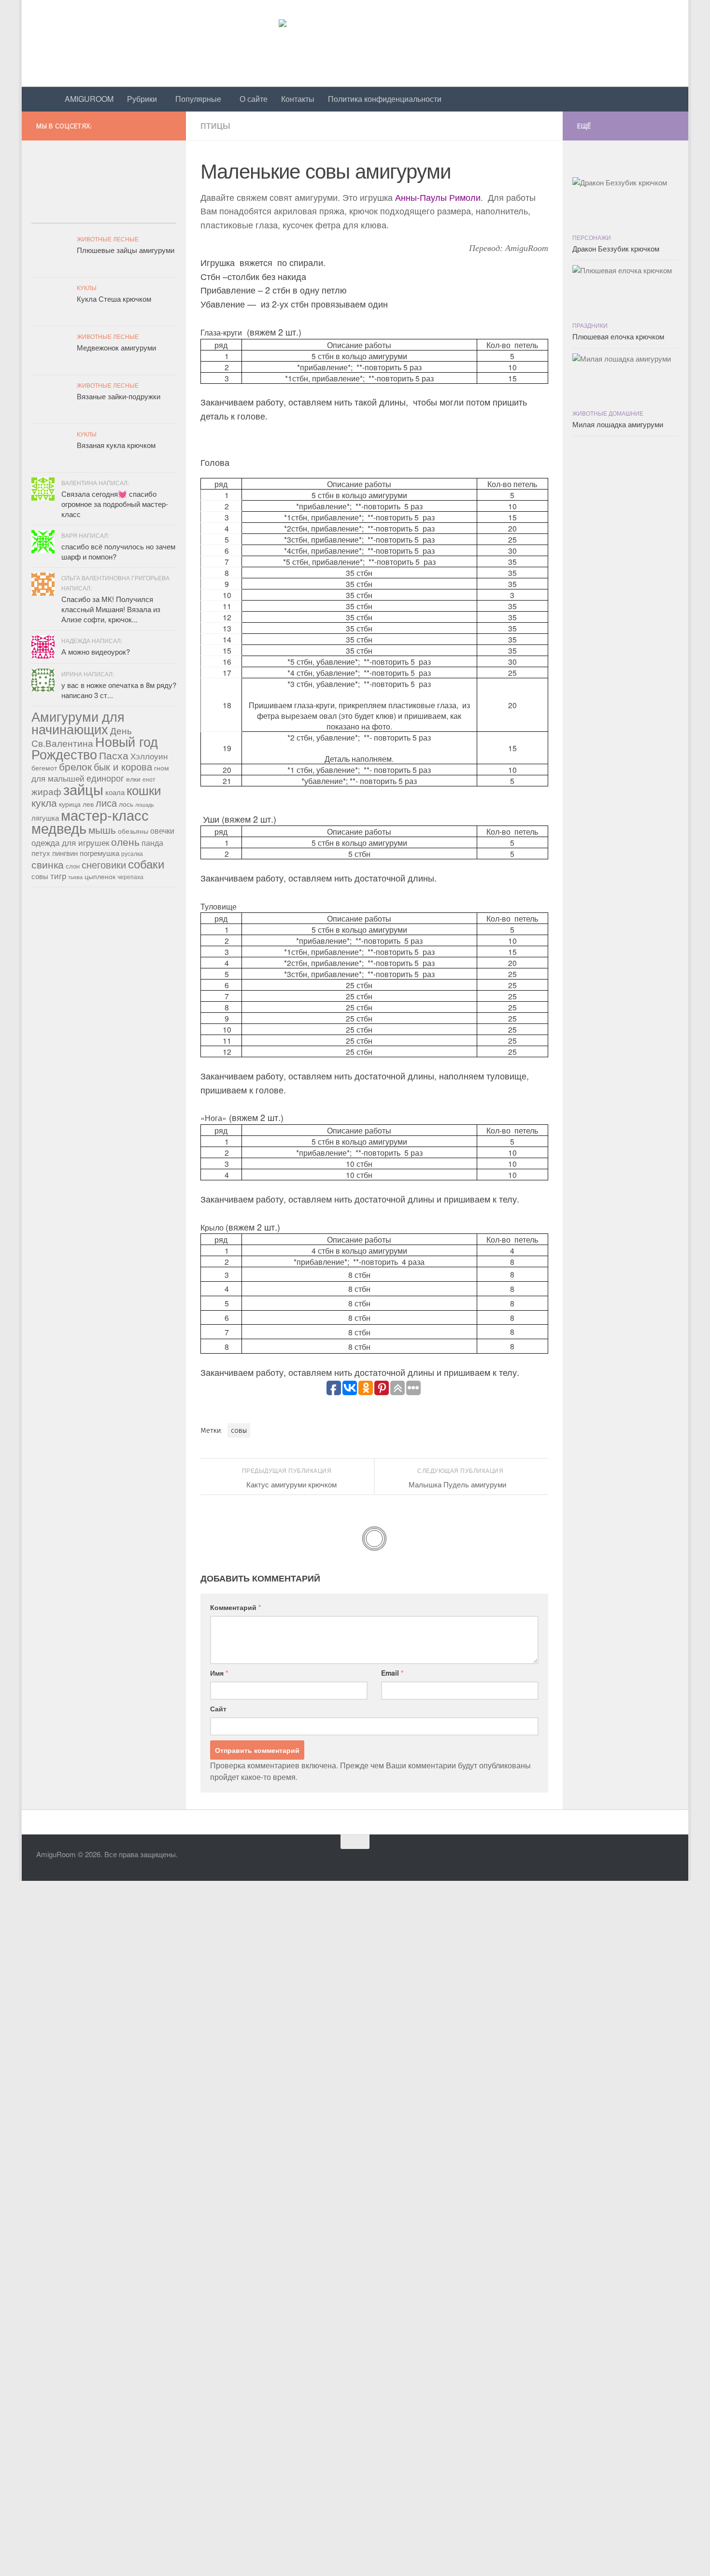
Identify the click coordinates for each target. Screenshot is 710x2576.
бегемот (44, 768)
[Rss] (170, 124)
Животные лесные (108, 239)
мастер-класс (105, 815)
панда (152, 843)
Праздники (590, 325)
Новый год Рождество (95, 748)
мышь (102, 829)
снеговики (104, 864)
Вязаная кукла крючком (116, 445)
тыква (75, 877)
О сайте (254, 99)
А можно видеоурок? (96, 651)
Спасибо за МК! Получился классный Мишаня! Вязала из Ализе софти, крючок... (111, 609)
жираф (46, 791)
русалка (132, 853)
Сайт (218, 1708)
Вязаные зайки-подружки (119, 396)
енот (149, 779)
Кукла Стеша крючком (114, 299)
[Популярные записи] (56, 214)
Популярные (198, 99)
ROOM (89, 99)
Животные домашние (608, 413)
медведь (59, 828)
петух (41, 853)
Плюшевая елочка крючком (618, 336)
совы (239, 1430)
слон (73, 866)
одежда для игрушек (70, 842)
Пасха (114, 755)
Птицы (215, 126)
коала (115, 792)
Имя (219, 1673)
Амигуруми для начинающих (78, 722)
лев (88, 804)
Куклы (87, 287)
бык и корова (123, 766)
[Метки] (152, 214)
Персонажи (592, 237)
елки (133, 779)
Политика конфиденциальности (385, 99)
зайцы (83, 789)
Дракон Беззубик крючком (616, 248)
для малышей (58, 778)
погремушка (99, 853)
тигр (58, 876)
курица (70, 804)
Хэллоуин (149, 756)
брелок (75, 766)
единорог (105, 778)
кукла (44, 802)
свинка (48, 864)
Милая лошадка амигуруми (618, 424)
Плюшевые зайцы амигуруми (126, 250)
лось (126, 804)
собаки (146, 863)
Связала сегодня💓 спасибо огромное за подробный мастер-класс (115, 504)
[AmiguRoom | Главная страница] (355, 43)
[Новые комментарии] (104, 214)
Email (392, 1673)
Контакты (298, 99)
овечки (162, 831)
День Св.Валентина (82, 736)
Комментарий (235, 1607)
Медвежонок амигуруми (116, 347)
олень (125, 841)
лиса (106, 803)
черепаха (130, 876)
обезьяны (133, 831)
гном (162, 768)
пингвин (65, 853)
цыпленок (100, 876)
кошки (144, 790)
